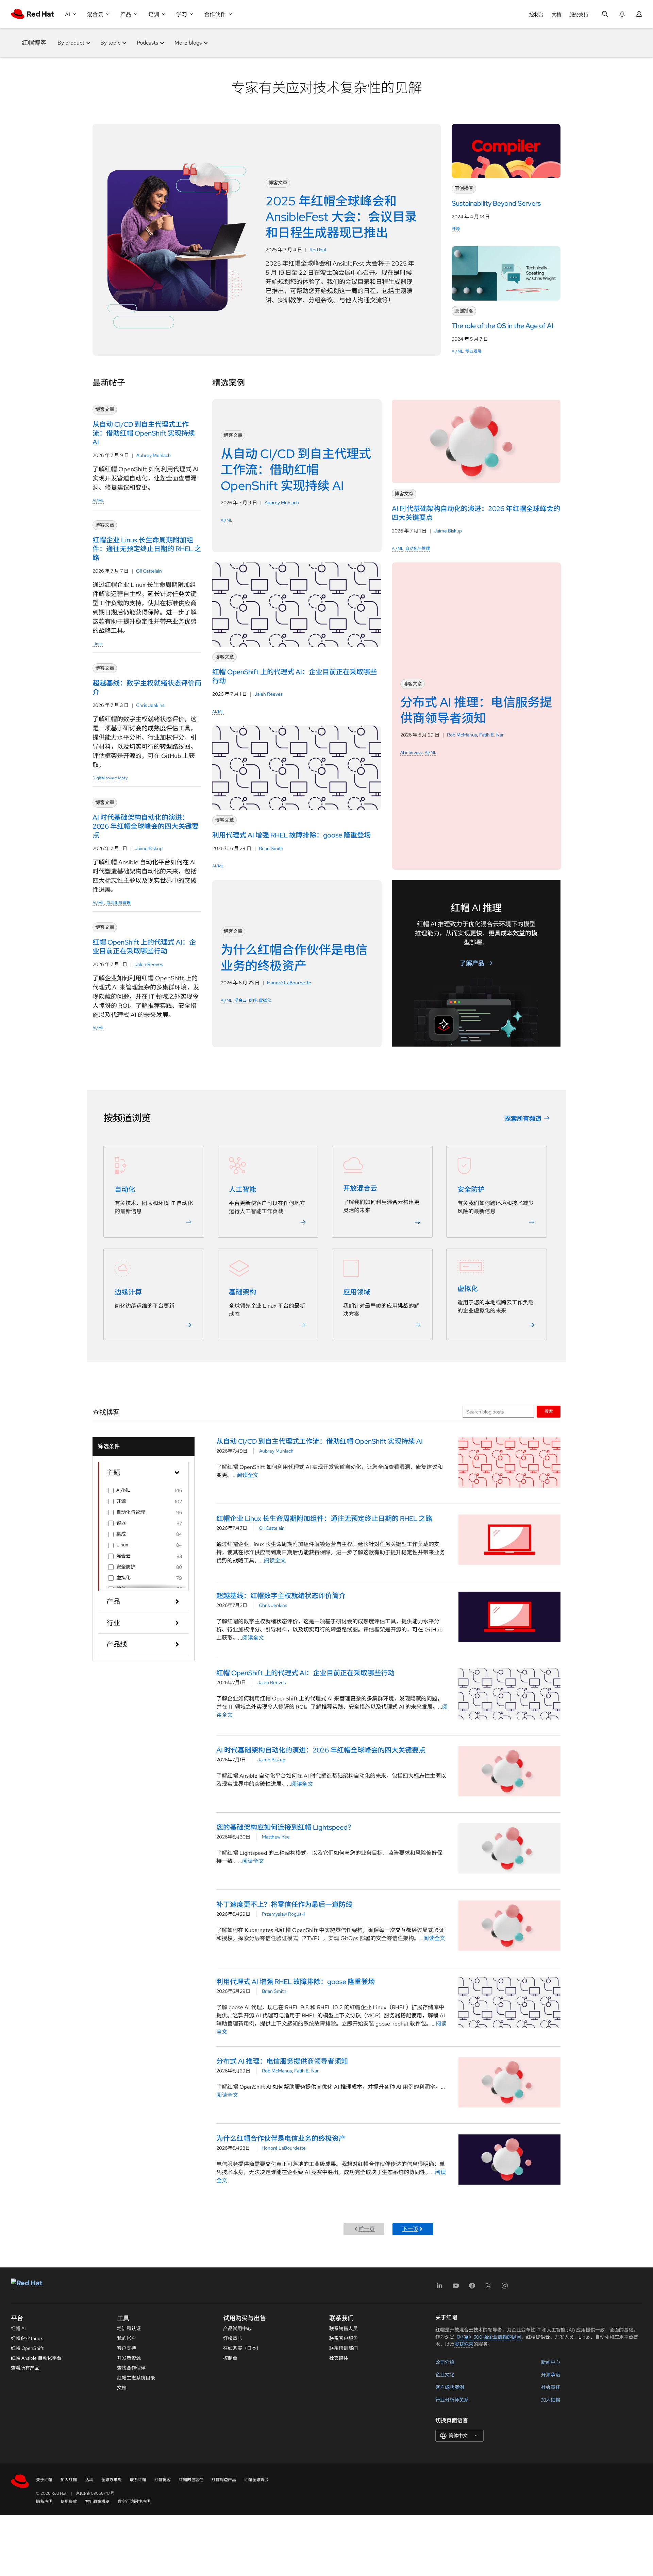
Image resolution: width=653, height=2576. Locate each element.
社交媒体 (339, 2358)
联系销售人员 (344, 2328)
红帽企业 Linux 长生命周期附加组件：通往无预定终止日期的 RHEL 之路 (324, 1519)
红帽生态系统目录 (136, 2378)
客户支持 (127, 2348)
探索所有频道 (523, 1118)
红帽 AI (18, 2328)
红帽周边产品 (224, 2480)
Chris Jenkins (150, 705)
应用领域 (357, 1292)
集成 (121, 1534)
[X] (488, 2288)
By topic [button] (110, 43)
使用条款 (69, 2502)
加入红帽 (551, 2400)
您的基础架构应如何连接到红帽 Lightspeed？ (285, 1827)
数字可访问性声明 (134, 2502)
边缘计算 (128, 1292)
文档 (556, 15)
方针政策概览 (97, 2502)
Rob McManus (462, 735)
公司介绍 (445, 2362)
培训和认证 (129, 2328)
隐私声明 (44, 2502)
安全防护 (471, 1189)
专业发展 (473, 351)
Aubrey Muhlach (154, 455)
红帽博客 (34, 43)
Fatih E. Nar (491, 735)
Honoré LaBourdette (289, 983)
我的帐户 (127, 2338)
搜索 (549, 1411)
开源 (456, 229)
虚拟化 (265, 1000)
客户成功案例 (450, 2387)
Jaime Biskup (149, 848)
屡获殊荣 (464, 2344)
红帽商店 (233, 2338)
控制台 (536, 15)
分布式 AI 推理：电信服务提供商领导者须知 (282, 2061)
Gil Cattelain (149, 571)
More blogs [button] (188, 43)
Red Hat (318, 250)
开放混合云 (360, 1188)
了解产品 (472, 963)
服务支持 (579, 15)
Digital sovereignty (110, 778)
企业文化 (445, 2375)
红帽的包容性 (191, 2480)
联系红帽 (138, 2480)
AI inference (412, 752)
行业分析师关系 (452, 2400)
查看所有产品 (25, 2368)
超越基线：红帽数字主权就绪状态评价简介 (281, 1596)
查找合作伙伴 (131, 2368)
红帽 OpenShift (27, 2348)
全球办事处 (112, 2480)
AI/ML (457, 351)
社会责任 (551, 2387)
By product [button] (71, 43)
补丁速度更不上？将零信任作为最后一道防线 (284, 1904)
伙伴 (253, 1000)
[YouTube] (456, 2288)
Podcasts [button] (147, 43)
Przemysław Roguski (283, 1914)
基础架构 (242, 1292)
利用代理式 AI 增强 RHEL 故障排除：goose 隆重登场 (296, 1982)
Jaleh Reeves (149, 964)
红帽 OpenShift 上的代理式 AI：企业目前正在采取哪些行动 (305, 1673)
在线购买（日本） (242, 2348)
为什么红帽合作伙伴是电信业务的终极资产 (281, 2138)
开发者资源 (129, 2358)
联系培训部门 (344, 2348)
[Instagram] (505, 2288)
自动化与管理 (118, 903)
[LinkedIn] (439, 2288)
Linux (98, 644)
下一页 (410, 2229)
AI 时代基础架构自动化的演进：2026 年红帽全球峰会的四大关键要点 (321, 1750)
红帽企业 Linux (27, 2338)
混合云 (240, 1000)
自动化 (125, 1189)
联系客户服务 (344, 2338)
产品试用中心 (237, 2328)
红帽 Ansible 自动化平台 (36, 2358)
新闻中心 (551, 2362)
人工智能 (242, 1189)
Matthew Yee (276, 1837)
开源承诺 (551, 2375)
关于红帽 (44, 2480)
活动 (89, 2480)
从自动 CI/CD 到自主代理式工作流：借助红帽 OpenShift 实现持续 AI (320, 1441)
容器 (121, 1523)
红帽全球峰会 (256, 2480)
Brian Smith (271, 848)
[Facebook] (472, 2288)
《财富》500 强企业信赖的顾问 (488, 2337)
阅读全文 (248, 1475)
